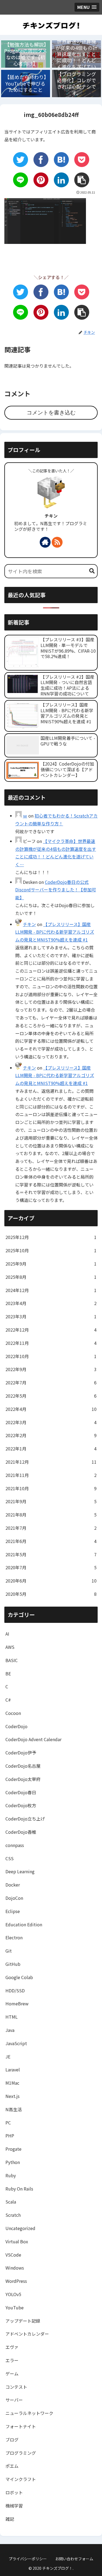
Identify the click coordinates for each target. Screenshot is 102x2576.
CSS (10, 1858)
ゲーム (12, 2374)
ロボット (14, 2492)
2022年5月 (51, 1396)
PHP (10, 2136)
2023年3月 (51, 1316)
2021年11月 (51, 1475)
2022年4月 (51, 1409)
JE (8, 2057)
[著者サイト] (45, 542)
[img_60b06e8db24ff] (61, 160)
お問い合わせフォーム (74, 2559)
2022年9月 (51, 1369)
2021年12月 (51, 1462)
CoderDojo (16, 1726)
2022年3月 (51, 1422)
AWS (10, 1647)
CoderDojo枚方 (21, 1805)
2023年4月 (51, 1303)
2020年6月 (51, 1581)
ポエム (12, 2466)
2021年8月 (51, 1515)
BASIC (12, 1660)
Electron (14, 1937)
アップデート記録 (23, 2321)
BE (8, 1673)
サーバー (14, 2400)
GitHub (13, 1964)
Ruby (11, 2175)
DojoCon (14, 1898)
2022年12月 (51, 1330)
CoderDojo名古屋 (23, 1766)
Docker (13, 1885)
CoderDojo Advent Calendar (33, 1739)
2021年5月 (51, 1554)
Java (10, 2030)
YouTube (15, 2307)
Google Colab (19, 1977)
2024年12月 (51, 1290)
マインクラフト (21, 2479)
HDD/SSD (15, 1990)
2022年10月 (51, 1356)
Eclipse (13, 1911)
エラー (12, 2360)
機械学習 (14, 2506)
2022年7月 (51, 1382)
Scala (11, 2202)
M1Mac (12, 2083)
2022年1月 (51, 1449)
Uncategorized (20, 2228)
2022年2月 (51, 1435)
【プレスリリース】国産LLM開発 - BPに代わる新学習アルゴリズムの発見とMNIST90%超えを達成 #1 (55, 932)
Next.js (13, 2096)
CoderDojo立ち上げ (25, 1819)
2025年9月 (51, 1264)
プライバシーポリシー (28, 2559)
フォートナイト (21, 2426)
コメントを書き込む (51, 413)
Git (9, 1951)
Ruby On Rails (19, 2189)
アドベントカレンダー (27, 2334)
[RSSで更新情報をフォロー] (57, 542)
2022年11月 (51, 1343)
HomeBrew (17, 2003)
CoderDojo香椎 (21, 1832)
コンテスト (16, 2387)
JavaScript (16, 2043)
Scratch (13, 2215)
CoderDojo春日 (21, 1792)
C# (8, 1700)
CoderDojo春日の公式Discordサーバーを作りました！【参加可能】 (56, 890)
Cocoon (13, 1713)
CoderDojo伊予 (21, 1753)
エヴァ (12, 2347)
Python (13, 2162)
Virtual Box (17, 2241)
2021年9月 (51, 1501)
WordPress (16, 2281)
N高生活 (14, 2109)
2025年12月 (51, 1237)
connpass (15, 1845)
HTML (12, 2017)
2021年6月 (51, 1541)
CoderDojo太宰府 (23, 1779)
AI (7, 1634)
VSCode (13, 2255)
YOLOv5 (13, 2294)
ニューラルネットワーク (29, 2413)
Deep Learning (20, 1871)
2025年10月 (51, 1250)
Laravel (13, 2070)
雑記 (10, 2519)
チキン (51, 516)
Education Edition (24, 1924)
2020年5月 (51, 1594)
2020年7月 (51, 1567)
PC (8, 2123)
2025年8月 (51, 1277)
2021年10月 (51, 1488)
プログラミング (21, 2453)
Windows (15, 2268)
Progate (13, 2149)
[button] (92, 571)
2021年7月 (51, 1528)
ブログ (12, 2440)
